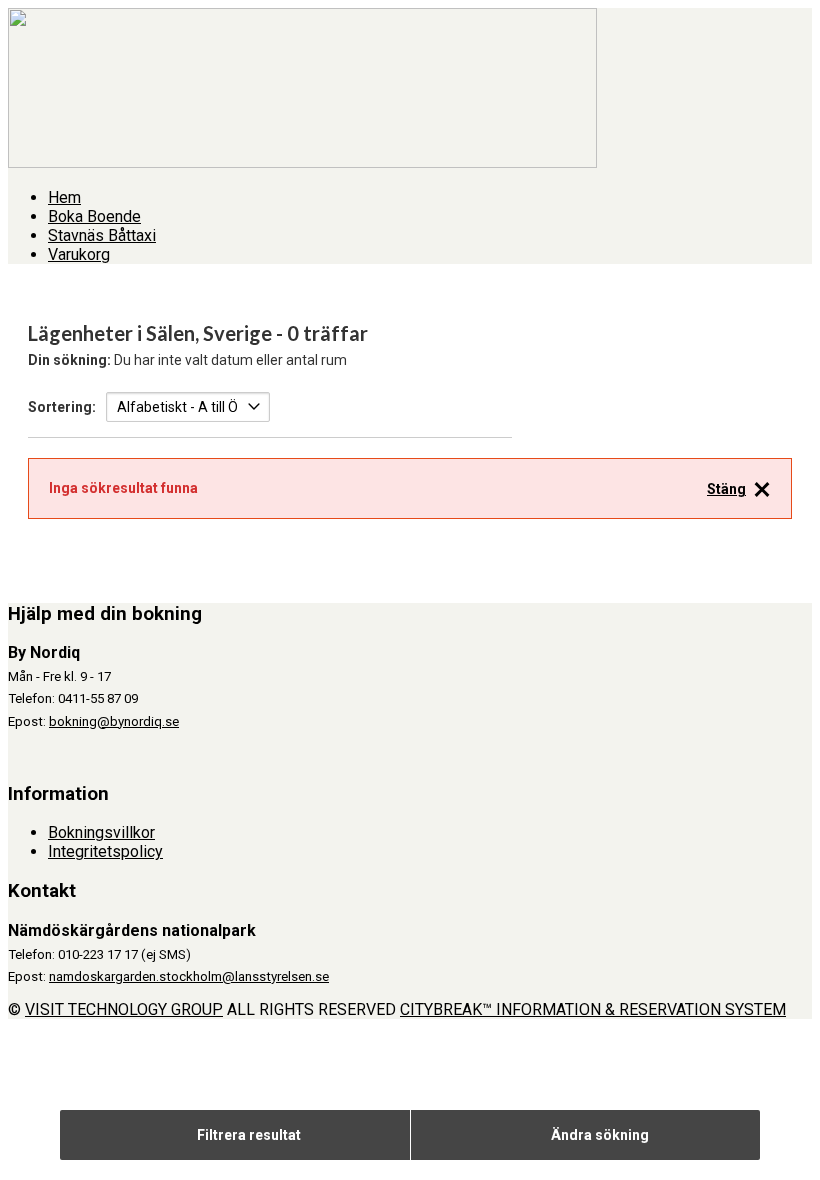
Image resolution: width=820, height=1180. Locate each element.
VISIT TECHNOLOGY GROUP (124, 1009)
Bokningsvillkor (101, 832)
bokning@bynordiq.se (114, 721)
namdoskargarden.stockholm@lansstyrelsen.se (189, 976)
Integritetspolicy (105, 851)
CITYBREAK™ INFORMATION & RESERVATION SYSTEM (593, 1009)
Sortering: (62, 407)
